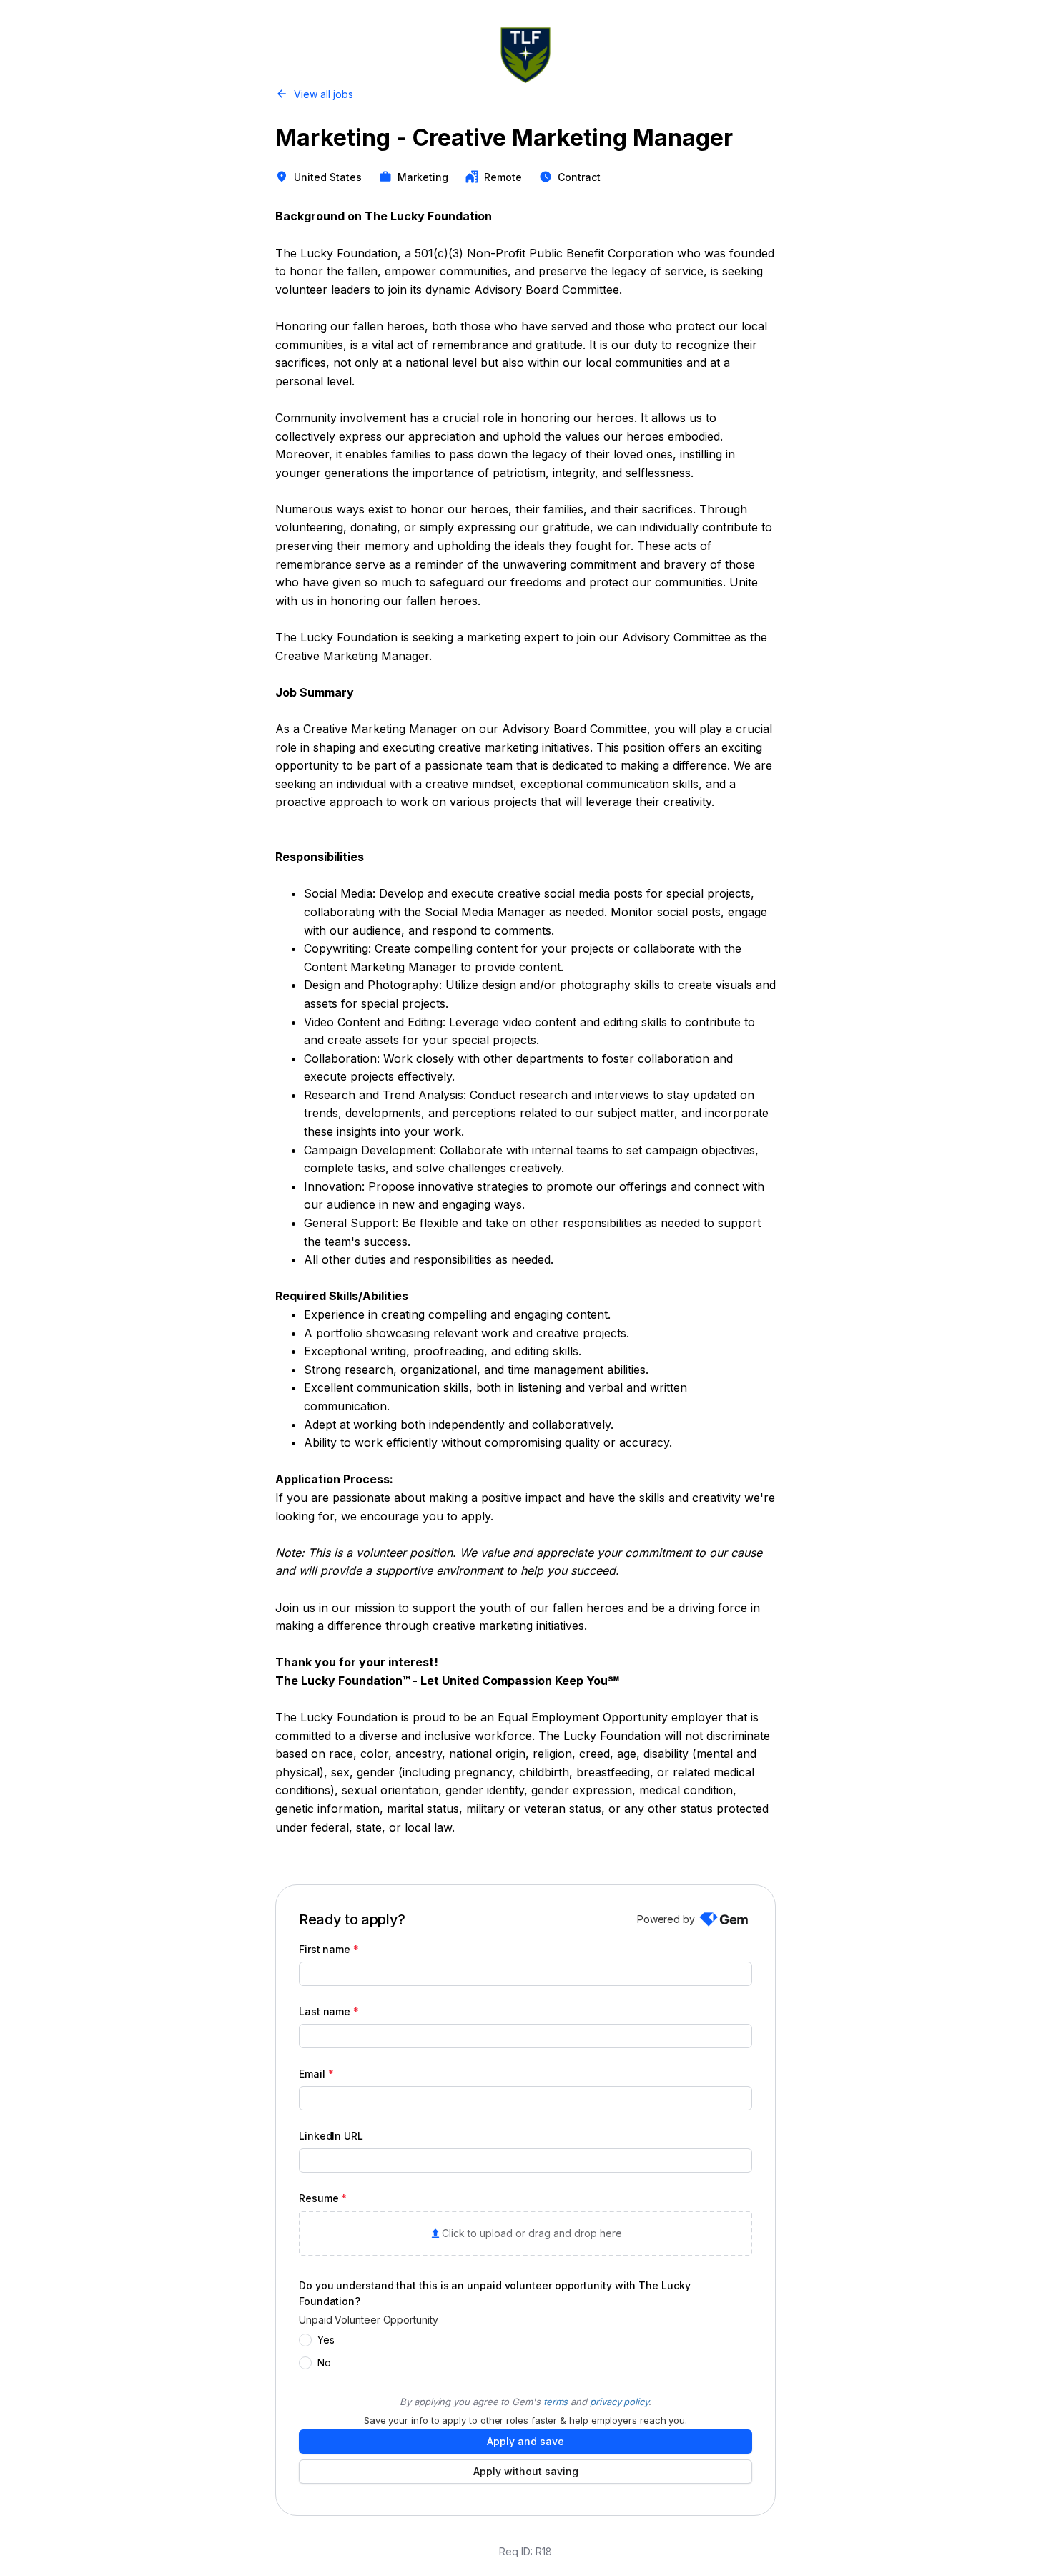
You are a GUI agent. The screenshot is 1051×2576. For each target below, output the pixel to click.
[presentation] (525, 2233)
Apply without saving (526, 2471)
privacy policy (619, 2402)
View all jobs (324, 94)
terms (556, 2402)
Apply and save (525, 2441)
